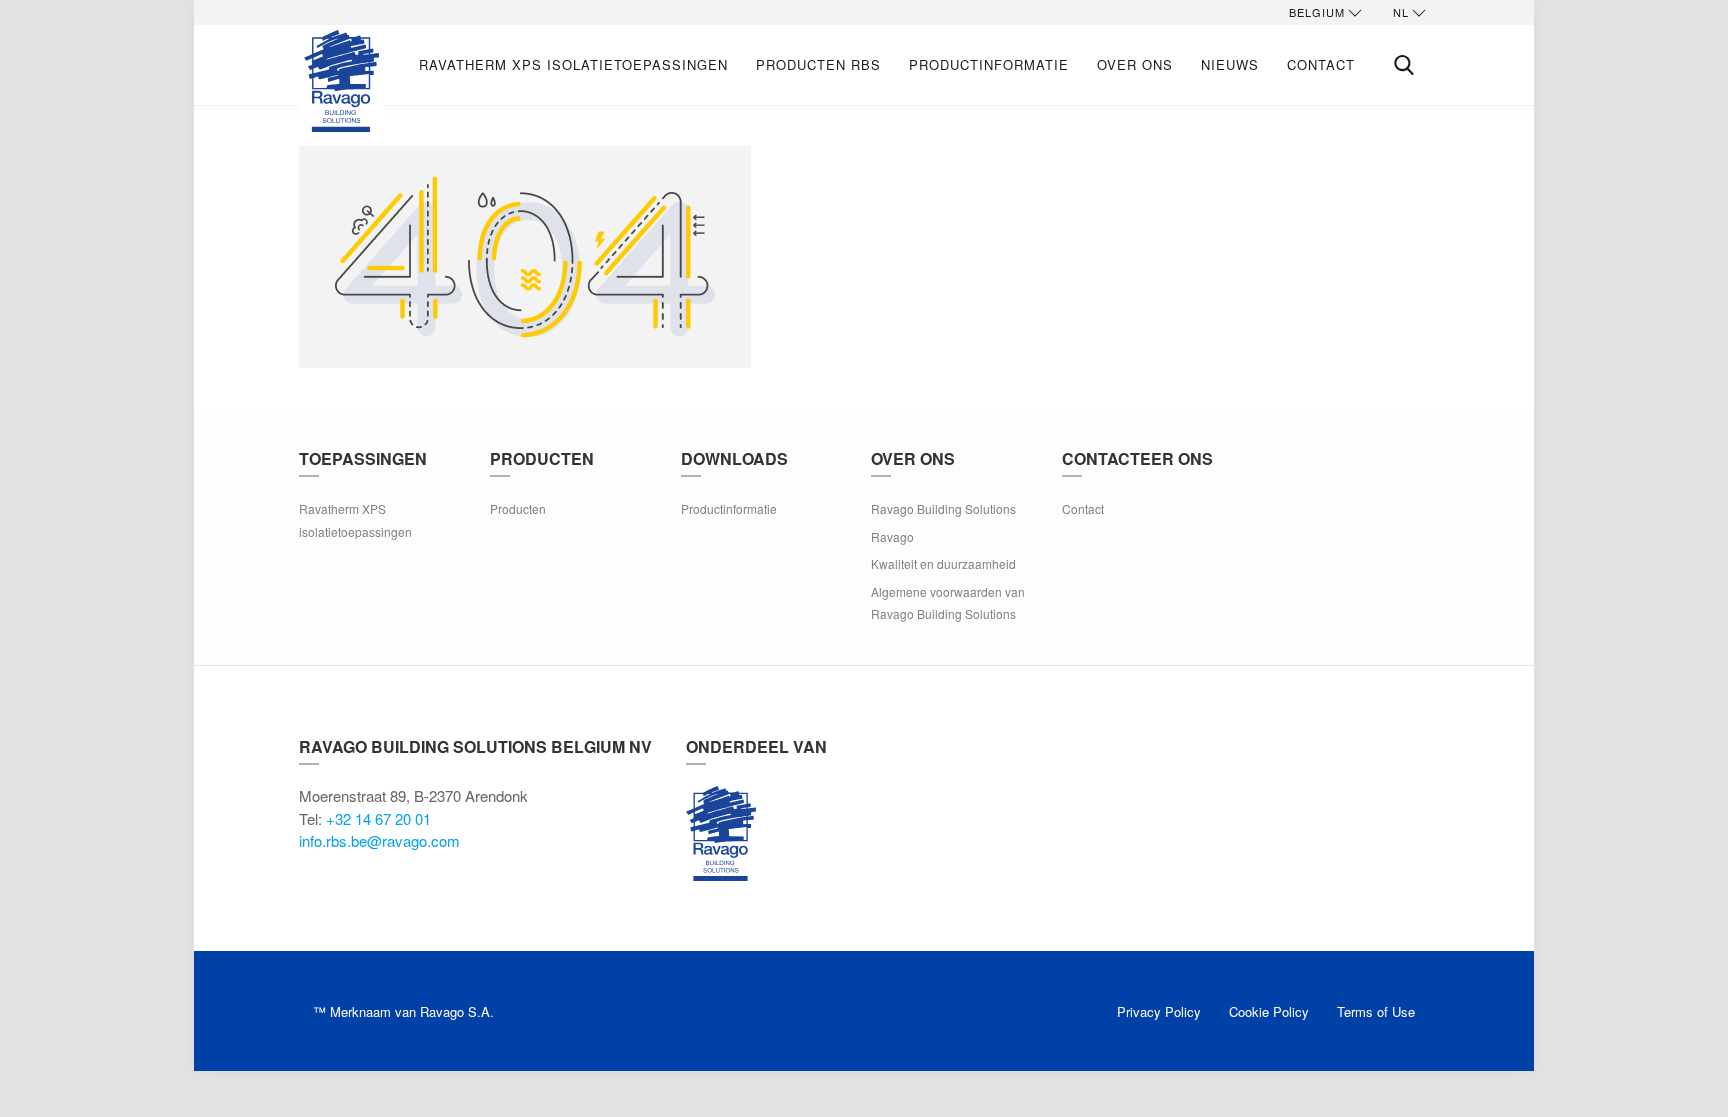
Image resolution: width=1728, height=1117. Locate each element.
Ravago (892, 536)
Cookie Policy (1269, 1011)
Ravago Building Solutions (943, 508)
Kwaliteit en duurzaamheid (943, 563)
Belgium (1317, 12)
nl (1401, 12)
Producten (518, 508)
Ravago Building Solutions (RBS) (721, 833)
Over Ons (1135, 64)
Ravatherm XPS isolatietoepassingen (573, 64)
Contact (1321, 64)
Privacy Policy (1159, 1011)
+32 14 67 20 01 (378, 818)
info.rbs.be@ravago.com (379, 840)
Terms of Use (1376, 1011)
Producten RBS (818, 64)
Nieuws (1230, 64)
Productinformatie (989, 64)
